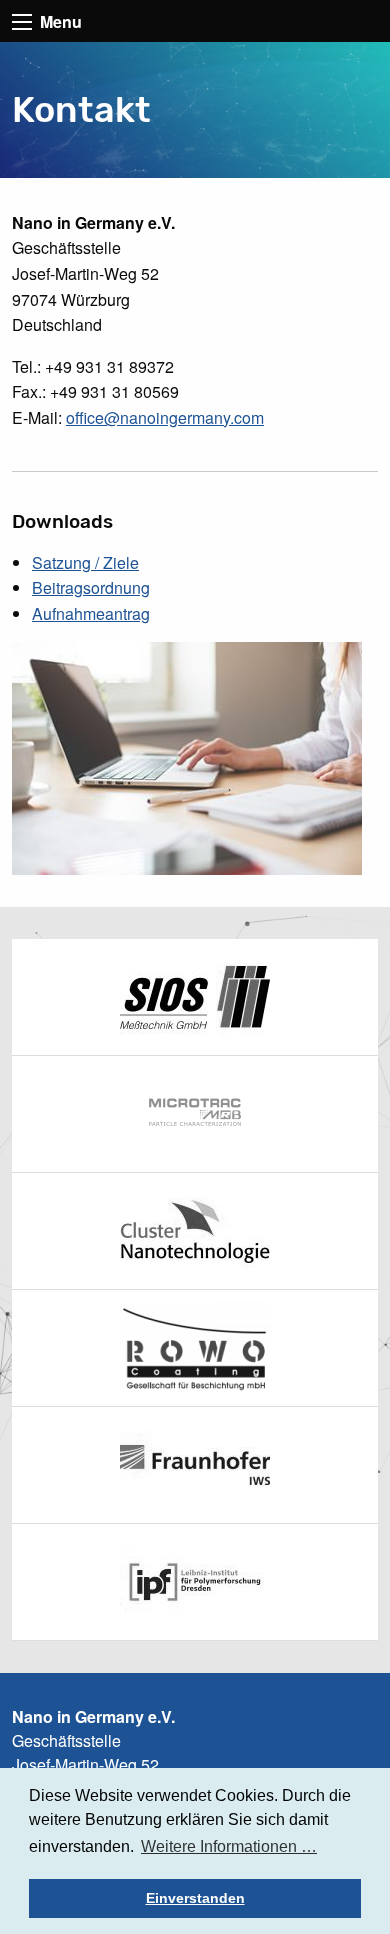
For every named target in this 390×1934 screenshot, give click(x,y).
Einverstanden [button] (195, 1898)
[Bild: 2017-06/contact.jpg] (187, 756)
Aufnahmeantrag (91, 613)
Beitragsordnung (91, 587)
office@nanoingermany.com (165, 417)
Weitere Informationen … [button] (229, 1846)
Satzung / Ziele (85, 562)
